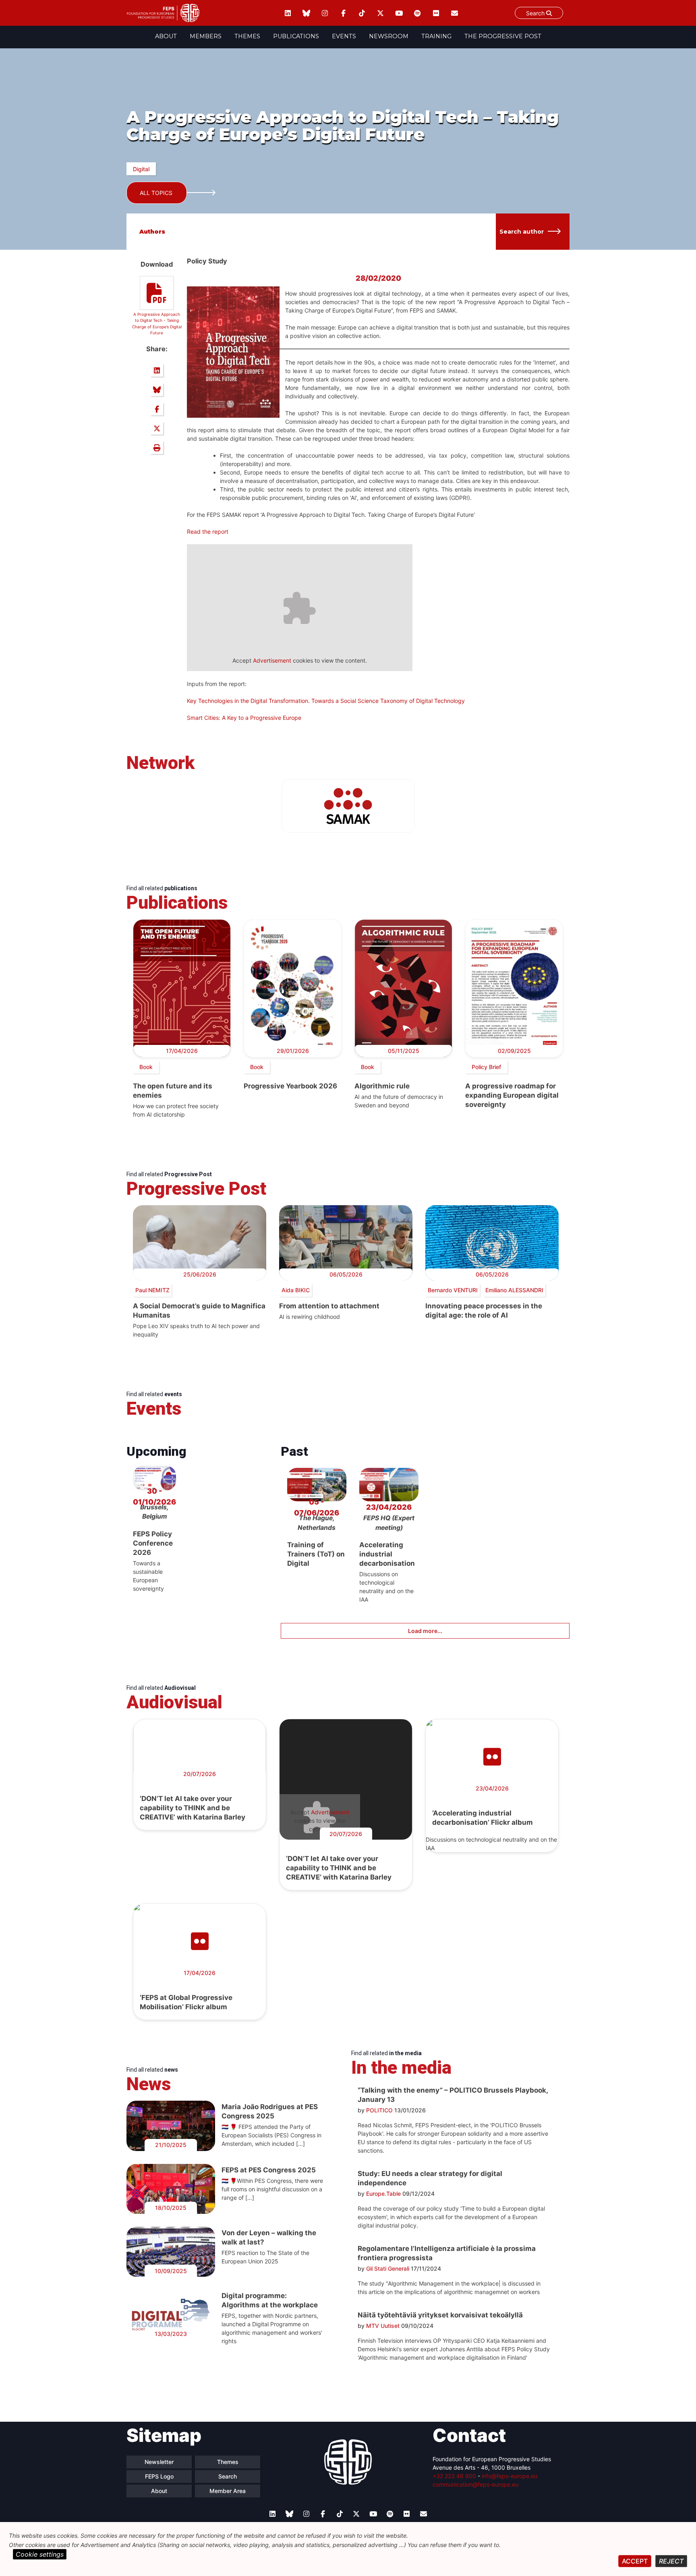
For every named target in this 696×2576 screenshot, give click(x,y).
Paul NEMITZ (152, 1290)
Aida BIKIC (296, 1290)
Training (436, 36)
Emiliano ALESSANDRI (514, 1290)
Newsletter (159, 2462)
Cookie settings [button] (40, 2554)
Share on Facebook (157, 409)
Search (536, 13)
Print (157, 448)
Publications (296, 36)
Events (344, 36)
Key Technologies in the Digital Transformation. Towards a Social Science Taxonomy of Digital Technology (326, 701)
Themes (247, 36)
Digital (141, 169)
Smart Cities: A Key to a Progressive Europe (244, 718)
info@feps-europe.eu (510, 2476)
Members (206, 36)
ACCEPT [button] (635, 2561)
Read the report (208, 532)
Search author (522, 232)
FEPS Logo (159, 2476)
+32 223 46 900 (454, 2476)
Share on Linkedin (157, 370)
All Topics (156, 193)
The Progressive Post (503, 36)
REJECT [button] (671, 2561)
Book (146, 1067)
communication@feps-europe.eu (475, 2484)
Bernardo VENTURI (453, 1290)
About (166, 36)
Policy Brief (486, 1067)
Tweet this (157, 428)
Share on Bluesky (157, 390)
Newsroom (389, 36)
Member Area (228, 2491)
